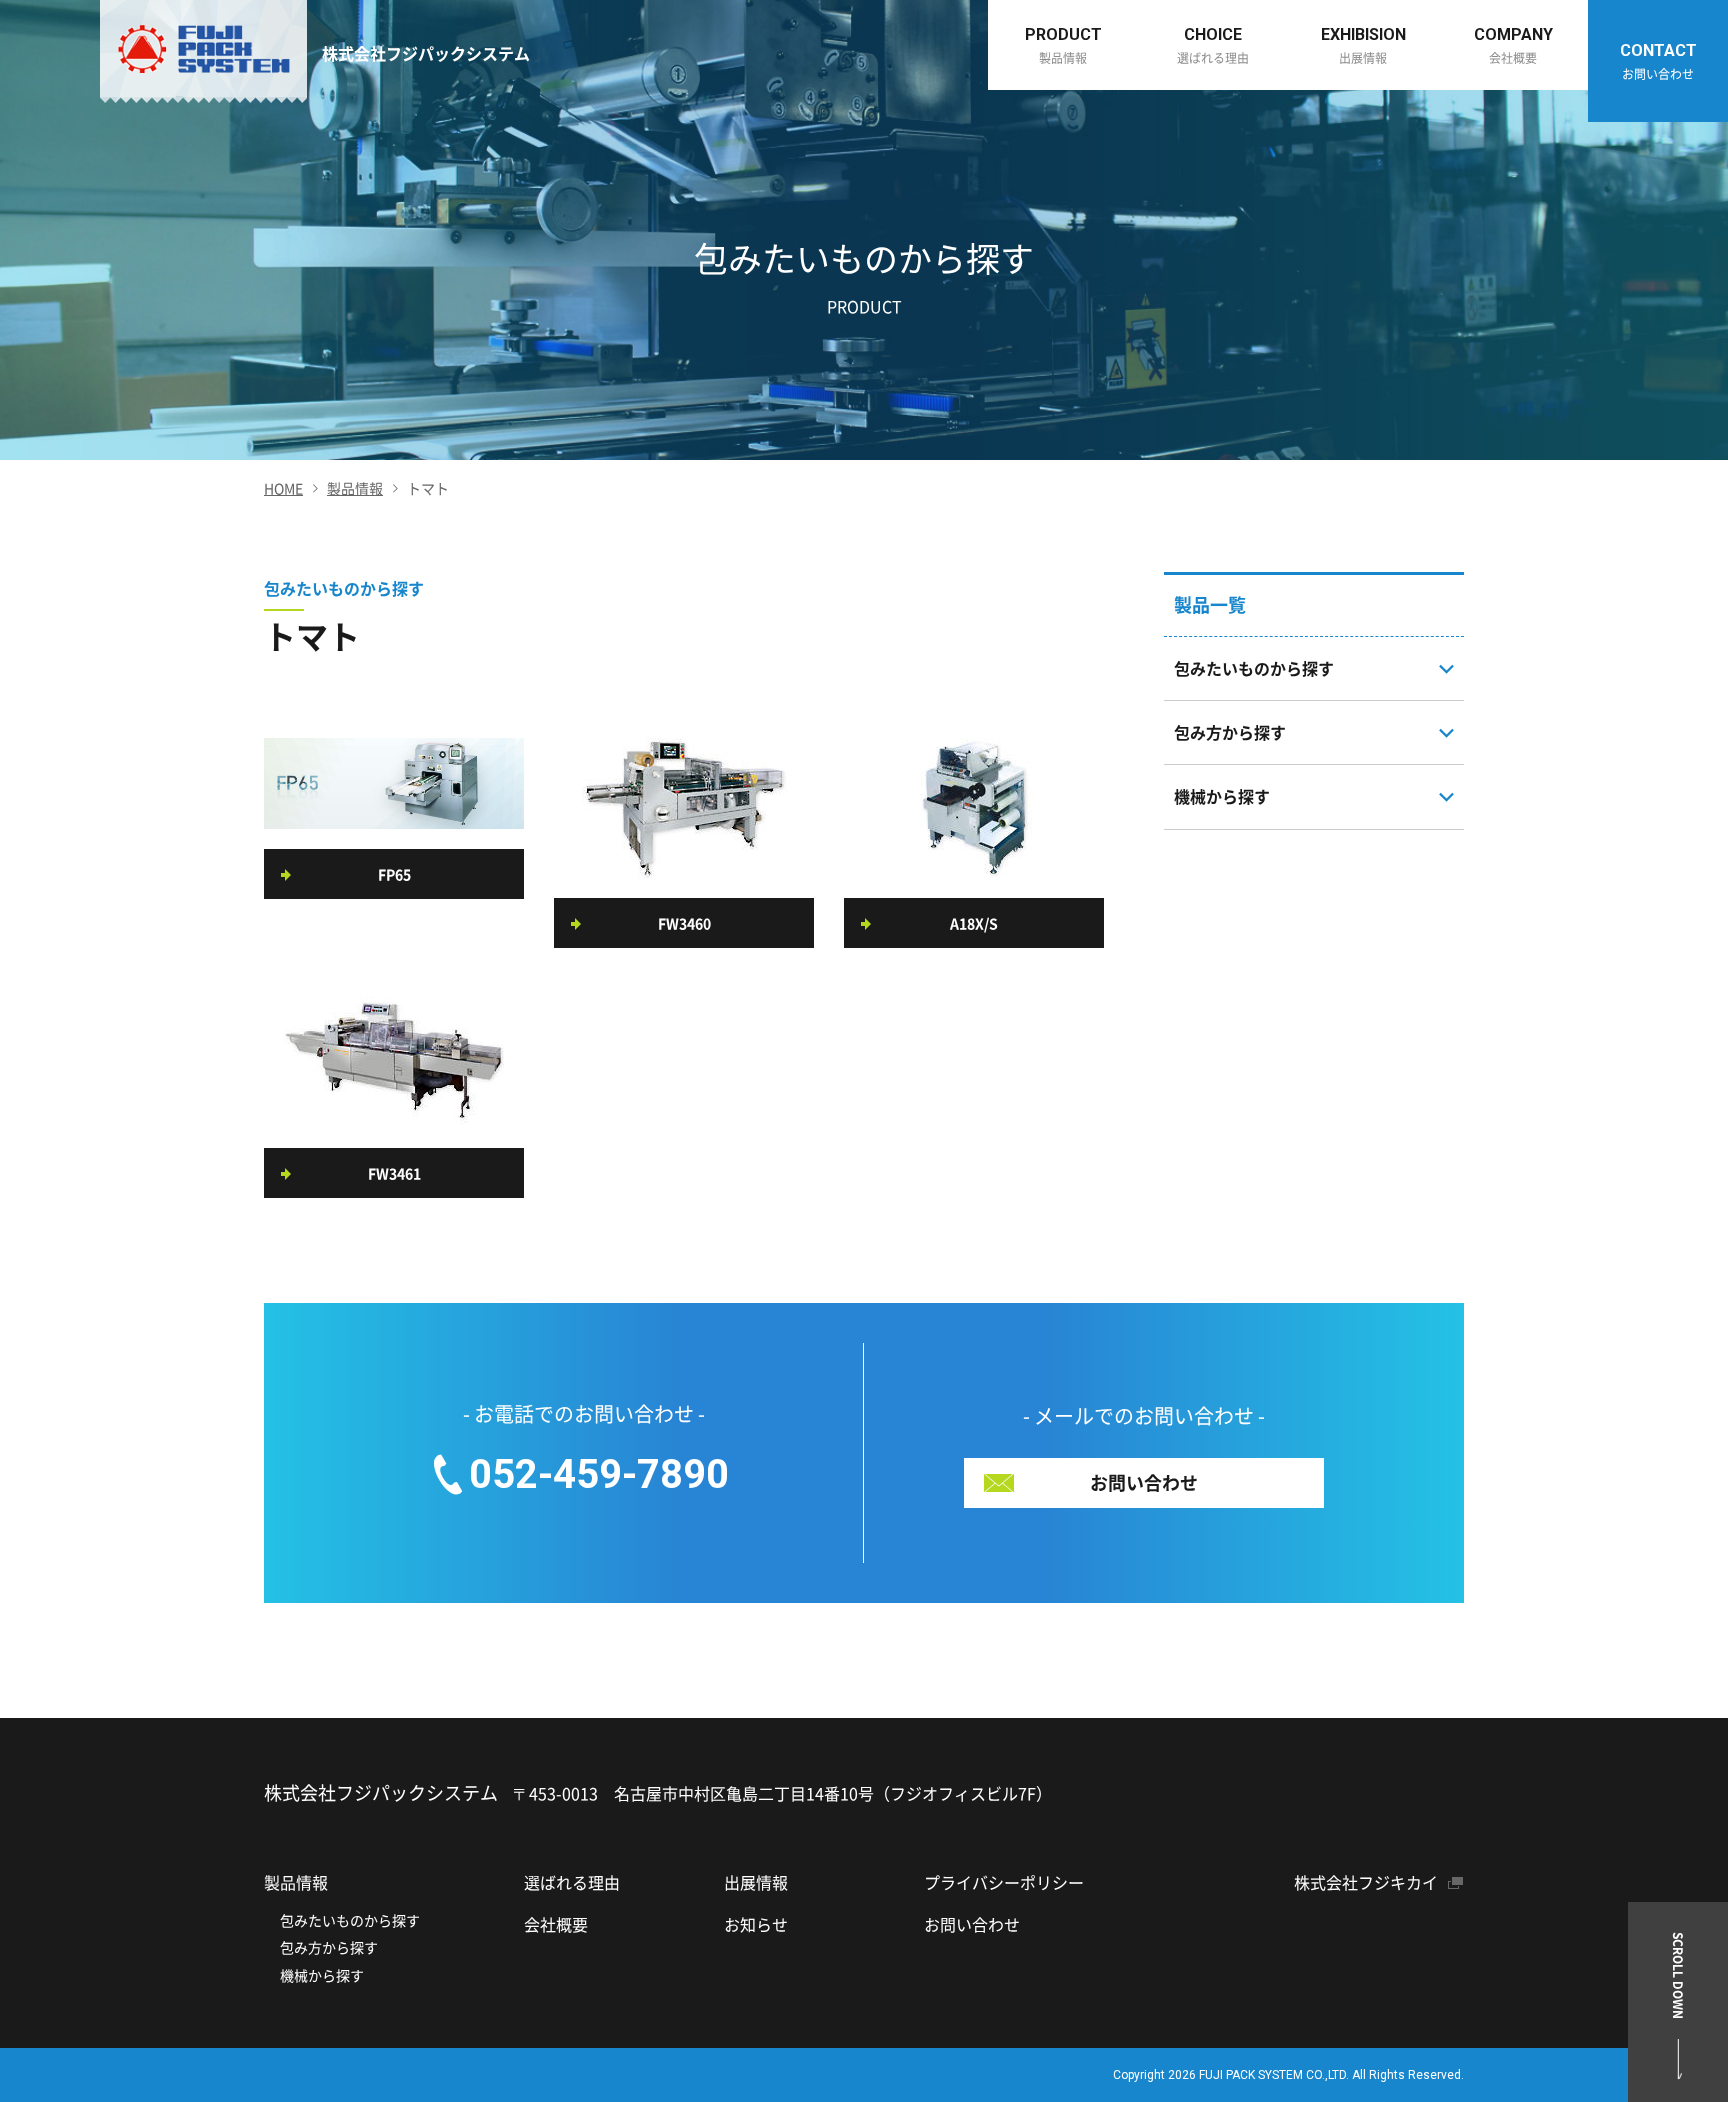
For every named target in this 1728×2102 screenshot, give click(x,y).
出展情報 (756, 1882)
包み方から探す (329, 1947)
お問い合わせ (972, 1924)
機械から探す (322, 1975)
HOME (283, 488)
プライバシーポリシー (1004, 1882)
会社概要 (556, 1924)
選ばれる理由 (572, 1882)
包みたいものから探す (350, 1920)
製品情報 (355, 488)
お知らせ (756, 1924)
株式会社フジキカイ (1366, 1882)
